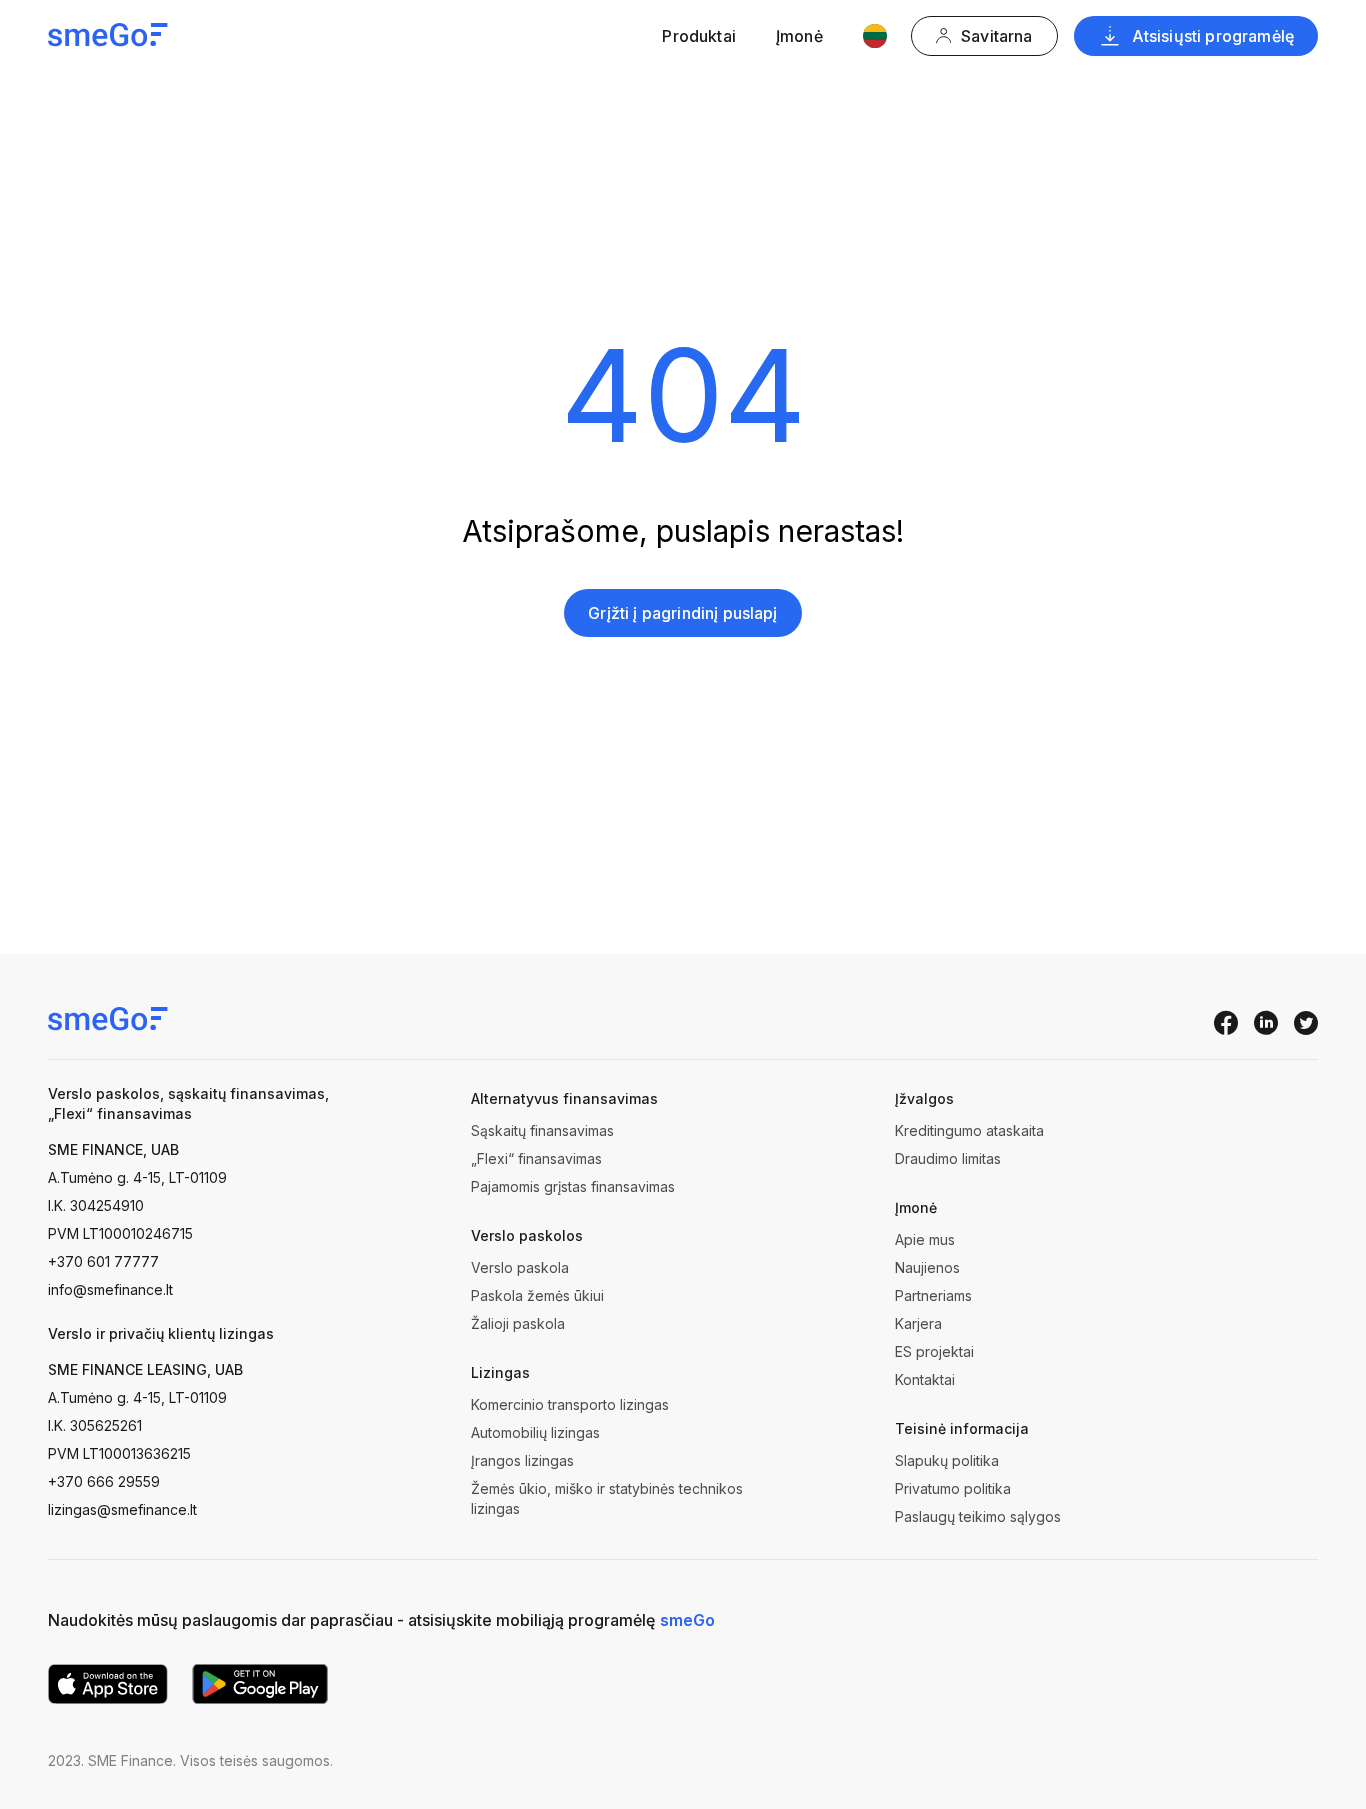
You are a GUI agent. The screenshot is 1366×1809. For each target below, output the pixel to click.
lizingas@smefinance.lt (122, 1509)
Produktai (698, 36)
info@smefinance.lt (110, 1289)
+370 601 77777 (103, 1261)
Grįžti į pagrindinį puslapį (682, 613)
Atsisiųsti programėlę (1213, 36)
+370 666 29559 (104, 1481)
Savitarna (996, 36)
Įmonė (799, 36)
